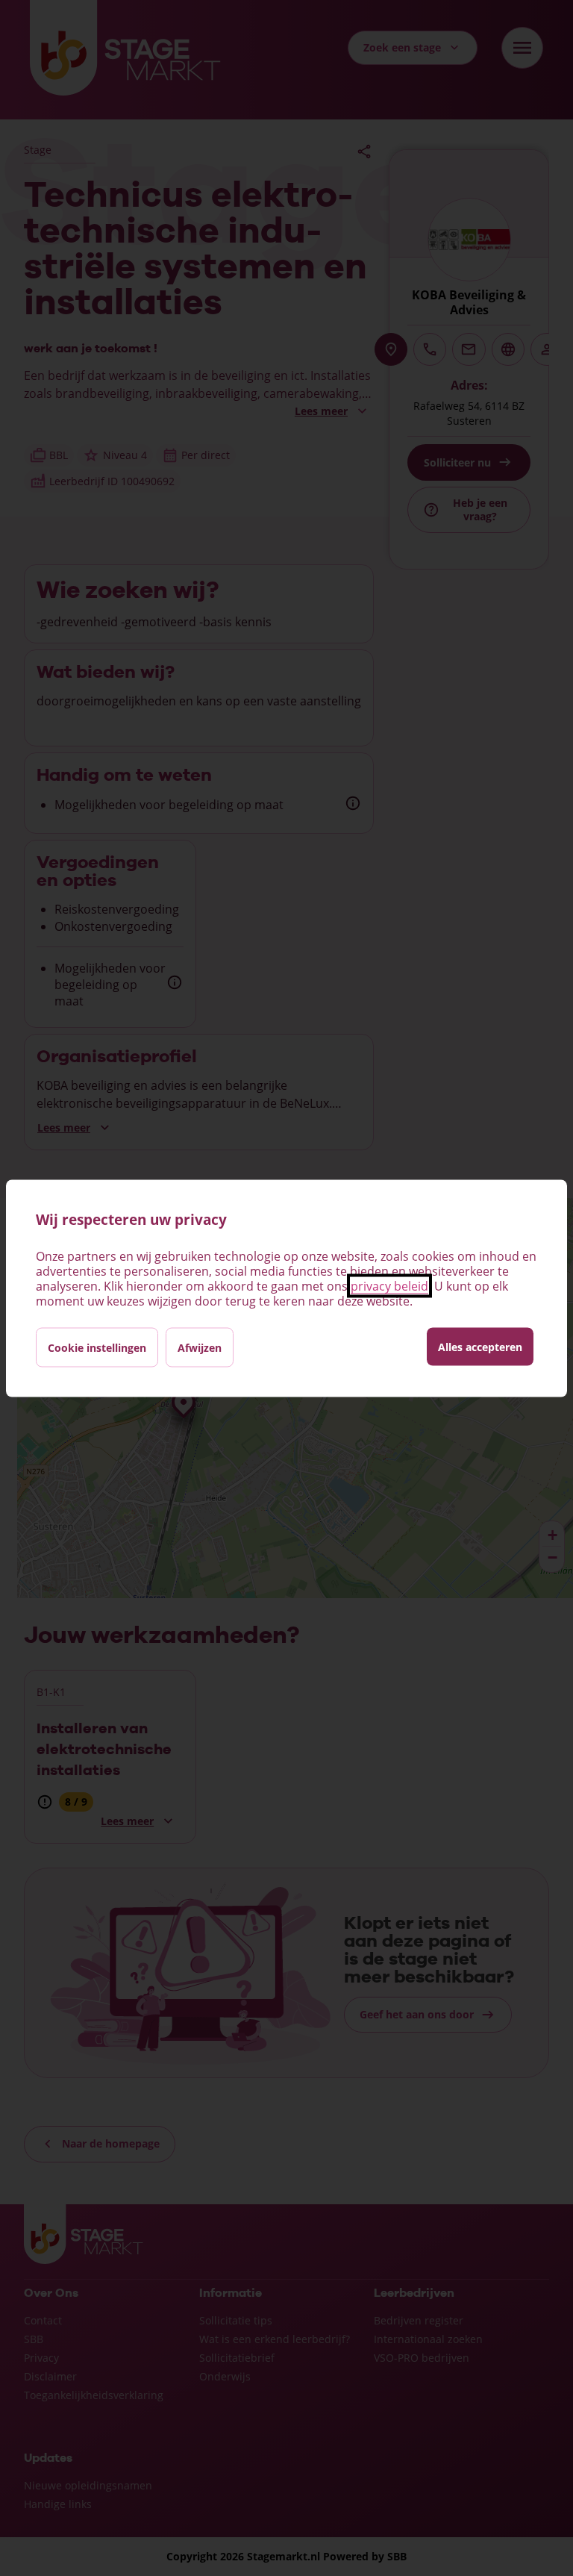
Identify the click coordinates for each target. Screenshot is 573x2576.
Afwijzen (200, 1347)
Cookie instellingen (97, 1347)
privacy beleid (389, 1285)
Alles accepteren (480, 1346)
